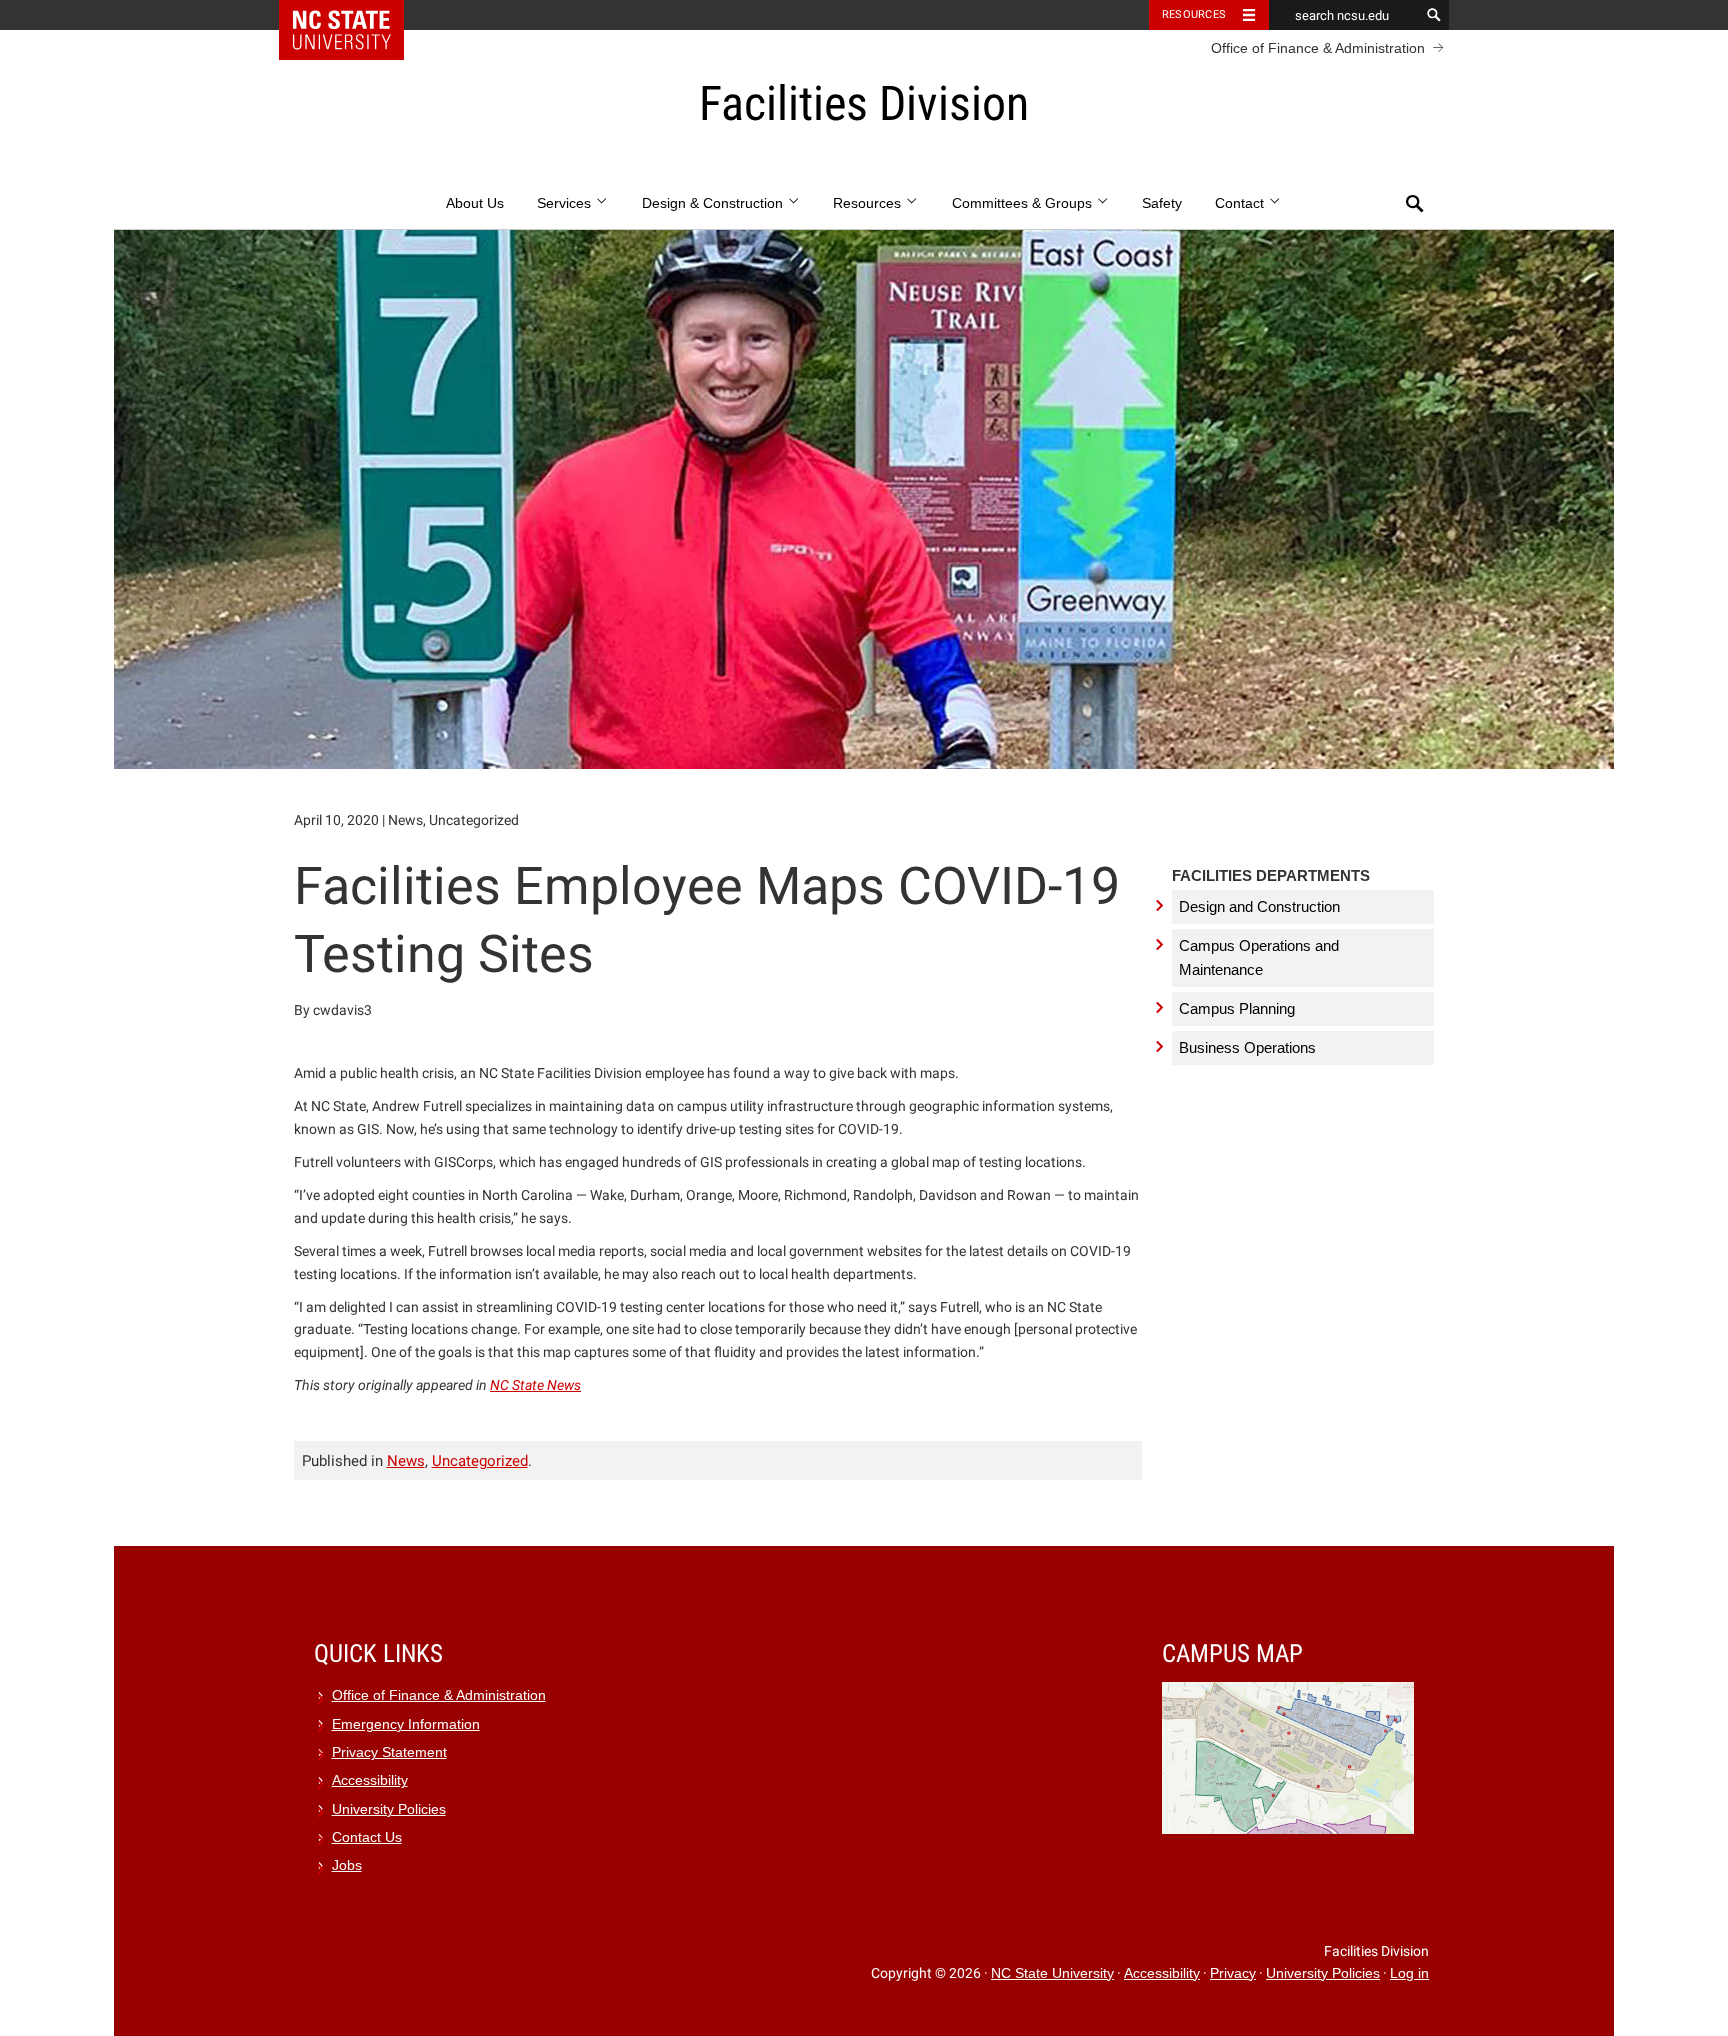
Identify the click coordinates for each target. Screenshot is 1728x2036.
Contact (1241, 203)
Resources (1194, 14)
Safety (1162, 203)
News (406, 1461)
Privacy (1233, 1973)
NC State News (535, 1385)
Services (566, 203)
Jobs (347, 1865)
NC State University (1052, 1973)
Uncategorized (480, 1461)
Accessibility (370, 1780)
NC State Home (354, 15)
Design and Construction (1259, 906)
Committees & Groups (1024, 203)
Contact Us (367, 1837)
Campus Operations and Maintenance (1259, 957)
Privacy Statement (389, 1752)
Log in (1409, 1973)
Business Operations (1247, 1047)
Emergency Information (406, 1724)
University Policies (389, 1809)
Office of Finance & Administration (1318, 48)
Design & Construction (714, 203)
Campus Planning (1237, 1008)
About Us (475, 203)
